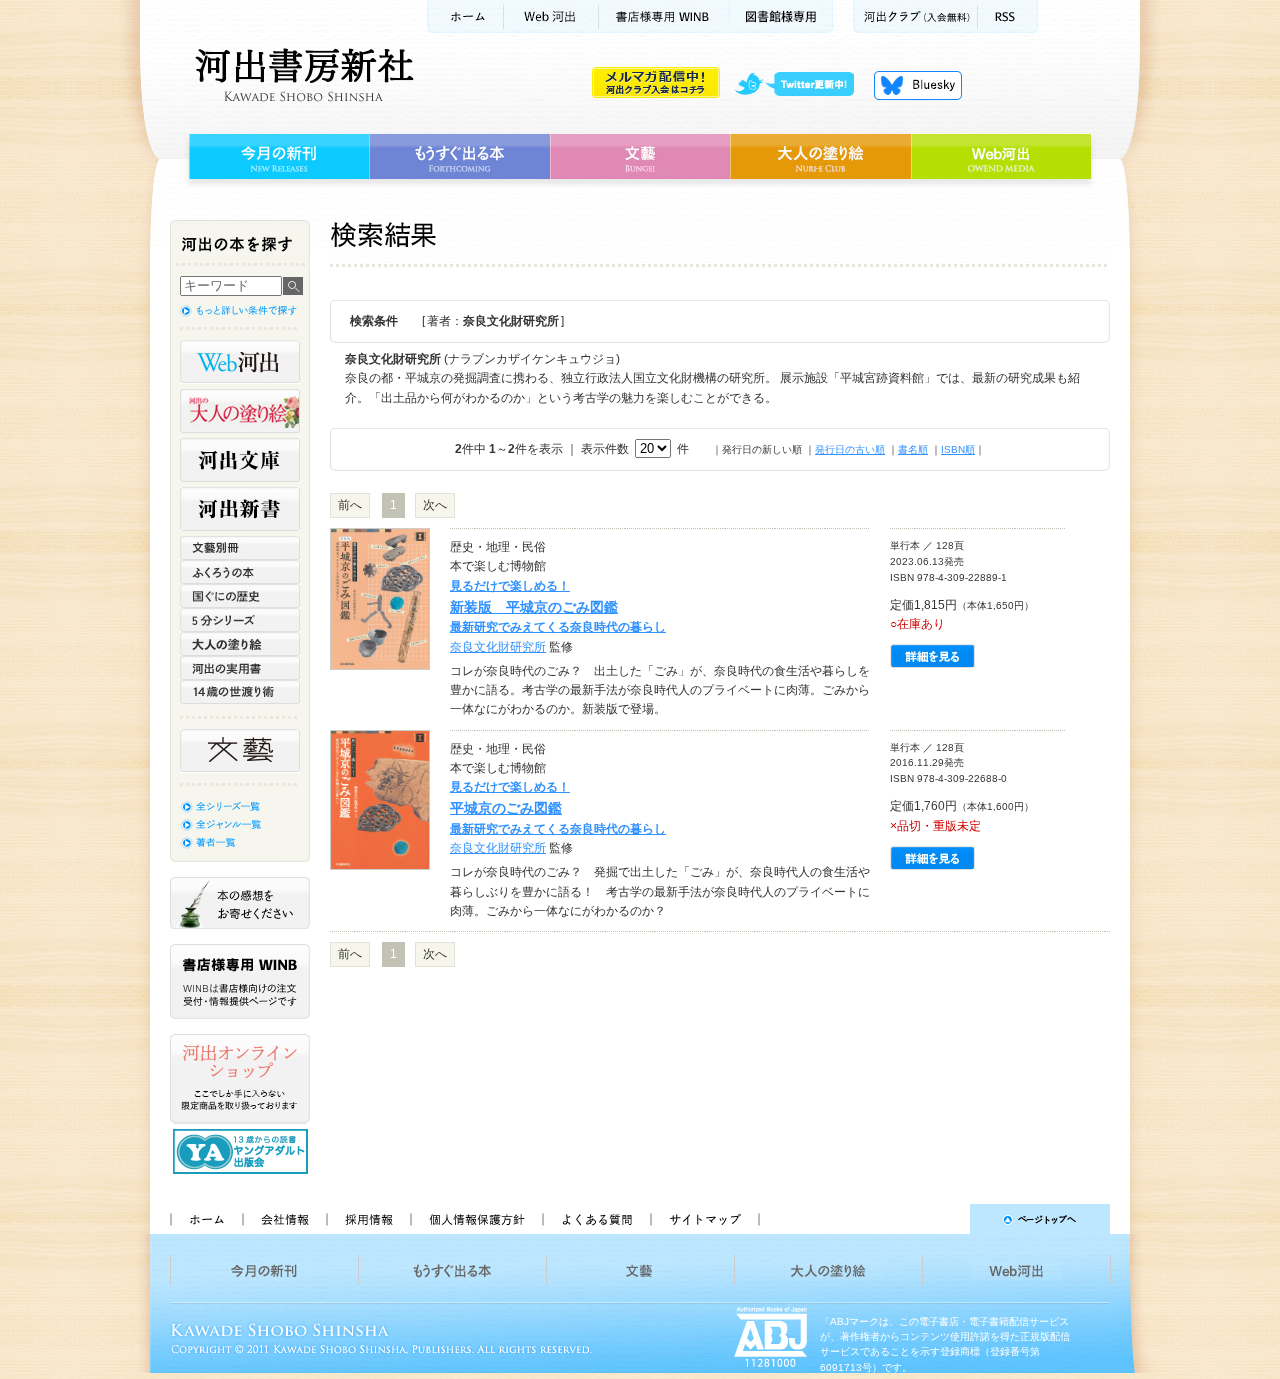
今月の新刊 (276, 157)
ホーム (465, 16)
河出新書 (240, 509)
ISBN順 (958, 449)
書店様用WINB (664, 16)
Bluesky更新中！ (918, 85)
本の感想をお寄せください (240, 903)
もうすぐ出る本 (459, 157)
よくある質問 (596, 1219)
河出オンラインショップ (240, 1079)
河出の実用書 (240, 668)
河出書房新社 (301, 75)
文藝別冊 (240, 548)
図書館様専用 (781, 16)
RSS (1008, 16)
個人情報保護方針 (476, 1219)
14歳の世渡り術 (240, 692)
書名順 (913, 449)
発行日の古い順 (850, 449)
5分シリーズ (240, 620)
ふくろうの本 (240, 572)
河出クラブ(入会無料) (915, 16)
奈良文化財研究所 (498, 647)
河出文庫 (240, 460)
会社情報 (284, 1219)
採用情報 (368, 1219)
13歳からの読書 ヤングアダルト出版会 (243, 1151)
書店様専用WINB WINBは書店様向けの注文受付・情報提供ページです (240, 981)
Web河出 (551, 16)
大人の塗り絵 (820, 157)
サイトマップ (705, 1219)
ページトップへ (943, 1219)
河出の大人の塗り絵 (240, 411)
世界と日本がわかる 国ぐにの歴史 (240, 596)
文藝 (640, 157)
